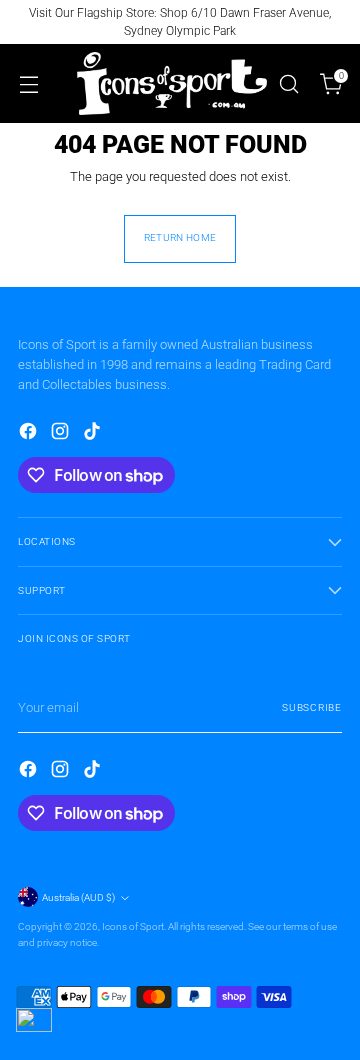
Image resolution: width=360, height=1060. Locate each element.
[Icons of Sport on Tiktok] (94, 434)
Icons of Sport (133, 926)
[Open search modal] (288, 83)
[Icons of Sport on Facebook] (30, 434)
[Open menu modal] (28, 83)
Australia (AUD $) (78, 897)
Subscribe (312, 707)
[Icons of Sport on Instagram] (62, 434)
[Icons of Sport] (172, 83)
